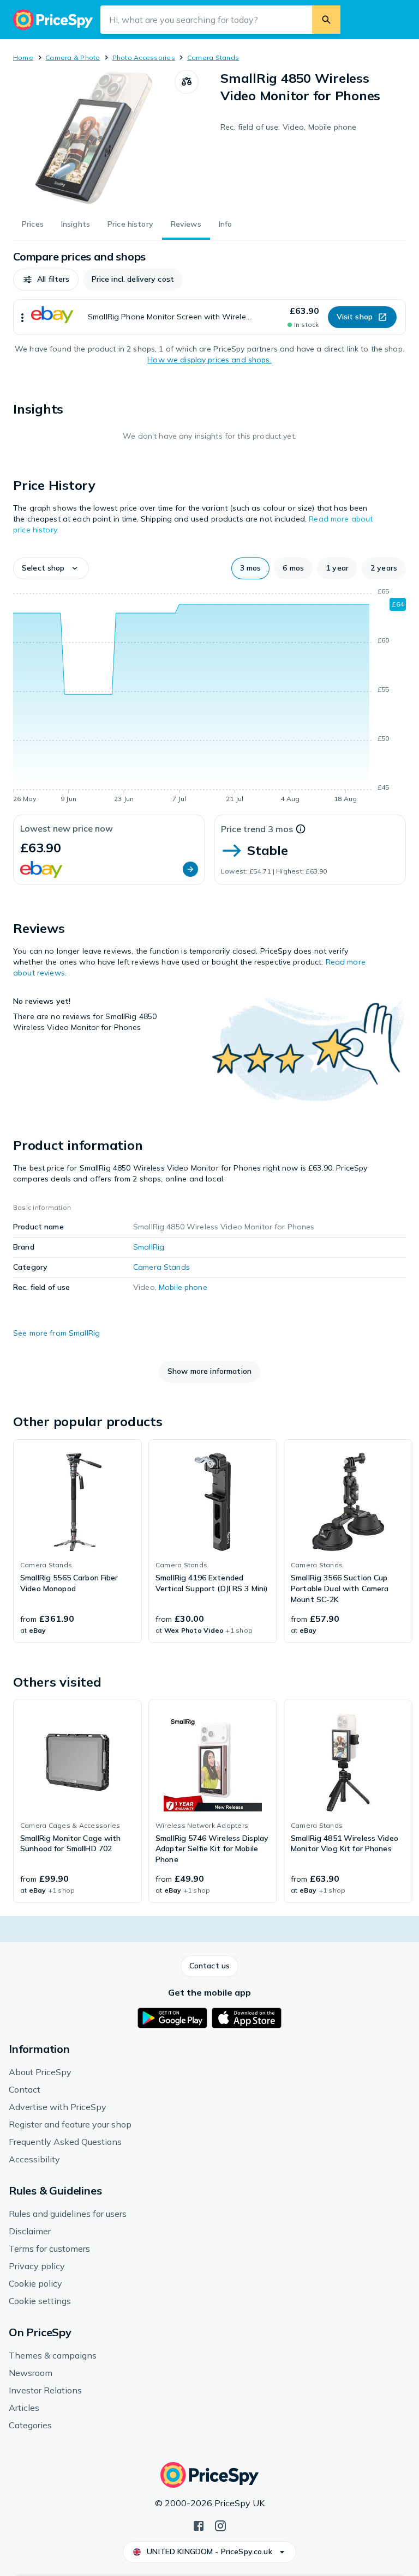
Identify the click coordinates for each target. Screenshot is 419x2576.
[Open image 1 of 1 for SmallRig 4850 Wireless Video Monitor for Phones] (94, 138)
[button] (46, 280)
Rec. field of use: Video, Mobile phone (288, 127)
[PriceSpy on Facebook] (199, 2525)
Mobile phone (183, 1287)
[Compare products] (187, 82)
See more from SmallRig (56, 1333)
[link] (77, 1541)
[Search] (326, 20)
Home (23, 57)
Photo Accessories (144, 57)
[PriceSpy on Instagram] (220, 2525)
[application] (209, 697)
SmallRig (149, 1247)
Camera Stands (213, 57)
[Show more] (22, 317)
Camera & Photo (73, 57)
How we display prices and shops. (209, 360)
